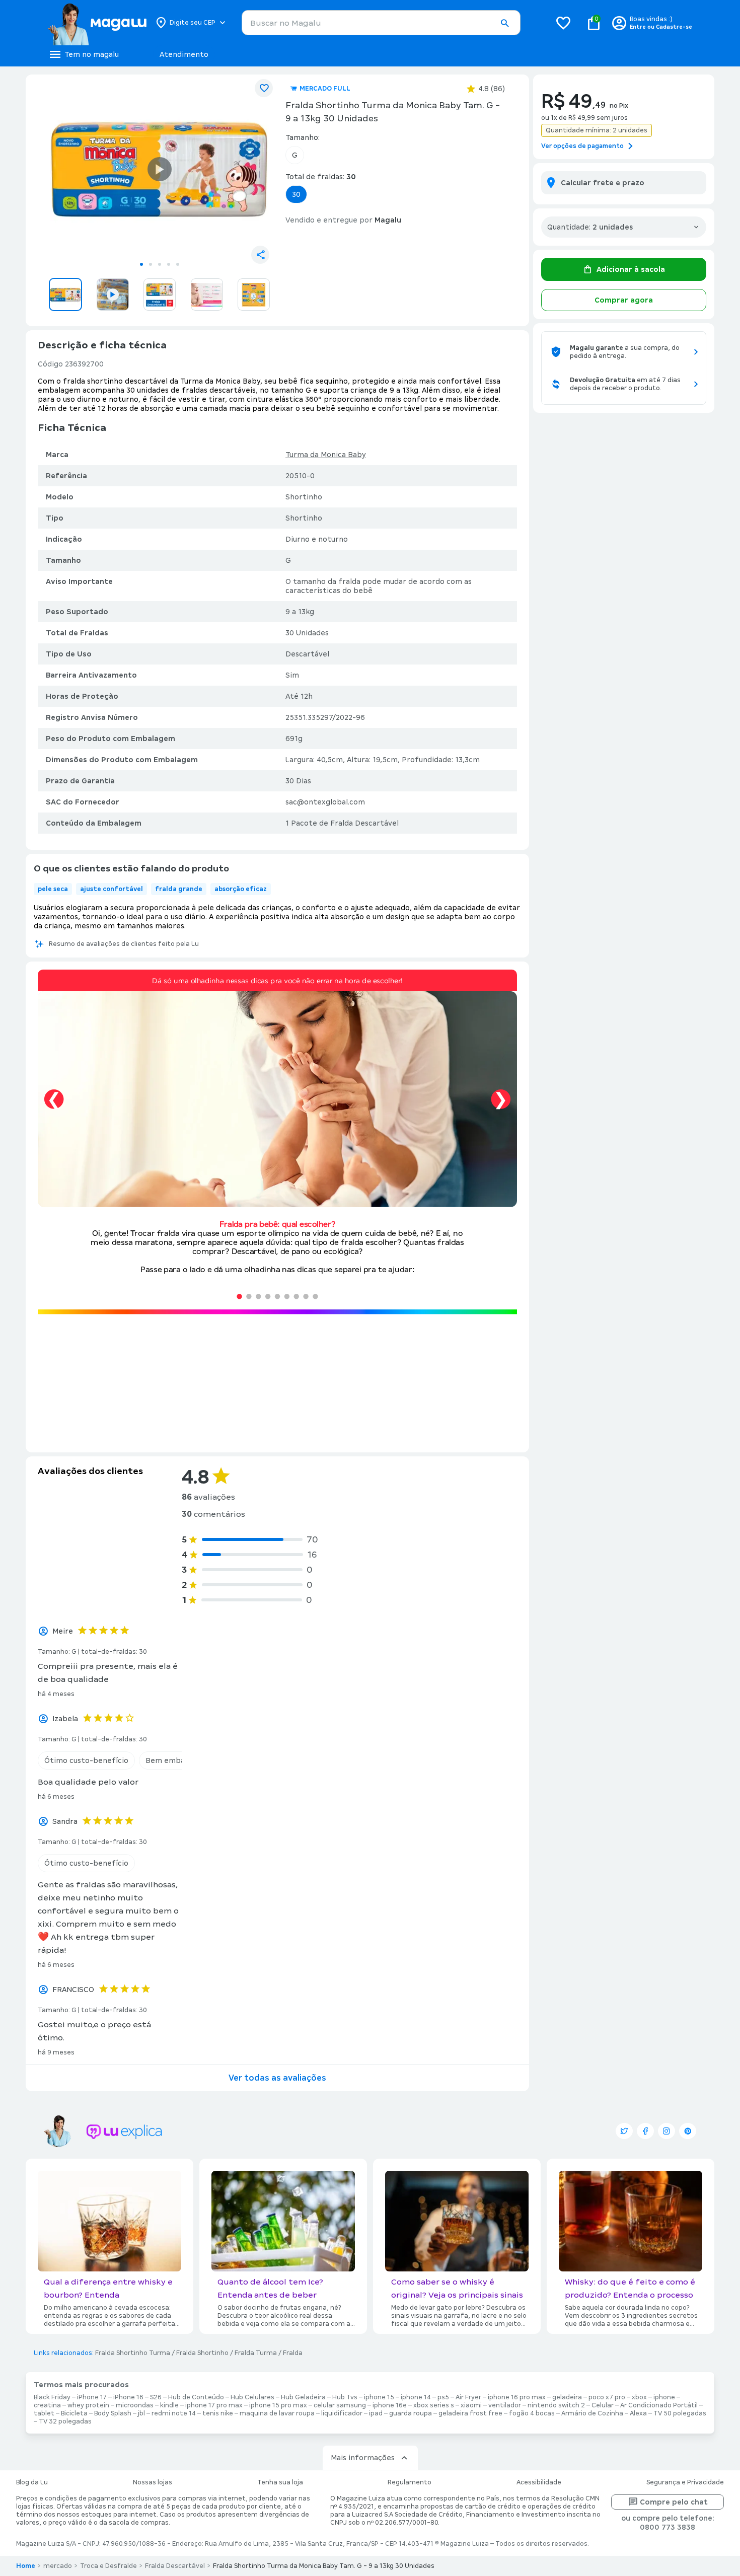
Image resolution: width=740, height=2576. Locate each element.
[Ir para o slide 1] (141, 264)
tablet (44, 2413)
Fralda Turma (256, 2353)
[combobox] (381, 23)
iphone (664, 2397)
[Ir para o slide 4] (169, 264)
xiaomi (471, 2405)
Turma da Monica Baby (326, 455)
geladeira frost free (470, 2413)
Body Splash (113, 2413)
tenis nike (218, 2413)
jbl (141, 2413)
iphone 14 (416, 2397)
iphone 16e (390, 2405)
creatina (47, 2405)
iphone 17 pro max (214, 2405)
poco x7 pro (607, 2397)
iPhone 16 (128, 2397)
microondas (135, 2405)
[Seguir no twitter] (624, 2131)
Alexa (638, 2413)
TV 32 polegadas (65, 2421)
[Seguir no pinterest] (688, 2131)
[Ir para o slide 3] (160, 264)
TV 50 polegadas (680, 2413)
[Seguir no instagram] (667, 2131)
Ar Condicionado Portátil (659, 2405)
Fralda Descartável (175, 2566)
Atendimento (184, 54)
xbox (639, 2397)
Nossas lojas (153, 2482)
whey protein (88, 2405)
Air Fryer (468, 2397)
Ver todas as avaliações (277, 2078)
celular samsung (340, 2405)
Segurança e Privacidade (685, 2482)
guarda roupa (411, 2413)
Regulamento (410, 2482)
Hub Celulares (252, 2397)
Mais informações (363, 2458)
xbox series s (434, 2405)
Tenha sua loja (280, 2482)
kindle (169, 2405)
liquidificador (342, 2413)
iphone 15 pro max (278, 2405)
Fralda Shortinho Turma (133, 2353)
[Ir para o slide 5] (178, 264)
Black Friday (52, 2397)
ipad (376, 2413)
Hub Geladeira (303, 2397)
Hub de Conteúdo (196, 2397)
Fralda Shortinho (202, 2353)
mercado (58, 2566)
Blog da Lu (32, 2482)
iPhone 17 (92, 2397)
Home (26, 2566)
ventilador (505, 2405)
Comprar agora (624, 300)
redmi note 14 (174, 2413)
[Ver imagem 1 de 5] (160, 169)
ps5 (443, 2397)
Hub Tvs (345, 2397)
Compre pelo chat (674, 2502)
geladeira (567, 2397)
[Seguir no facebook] (645, 2131)
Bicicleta (74, 2413)
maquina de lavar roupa (277, 2413)
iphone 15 (379, 2397)
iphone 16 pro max (517, 2397)
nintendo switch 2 (556, 2405)
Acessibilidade (539, 2482)
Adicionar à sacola (631, 269)
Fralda (293, 2353)
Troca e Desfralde (108, 2566)
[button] (504, 23)
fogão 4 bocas (532, 2413)
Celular (603, 2405)
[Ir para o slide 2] (151, 264)
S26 (156, 2397)
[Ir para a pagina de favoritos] (563, 23)
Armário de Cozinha (592, 2413)
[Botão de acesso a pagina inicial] (97, 23)
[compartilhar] (260, 255)
